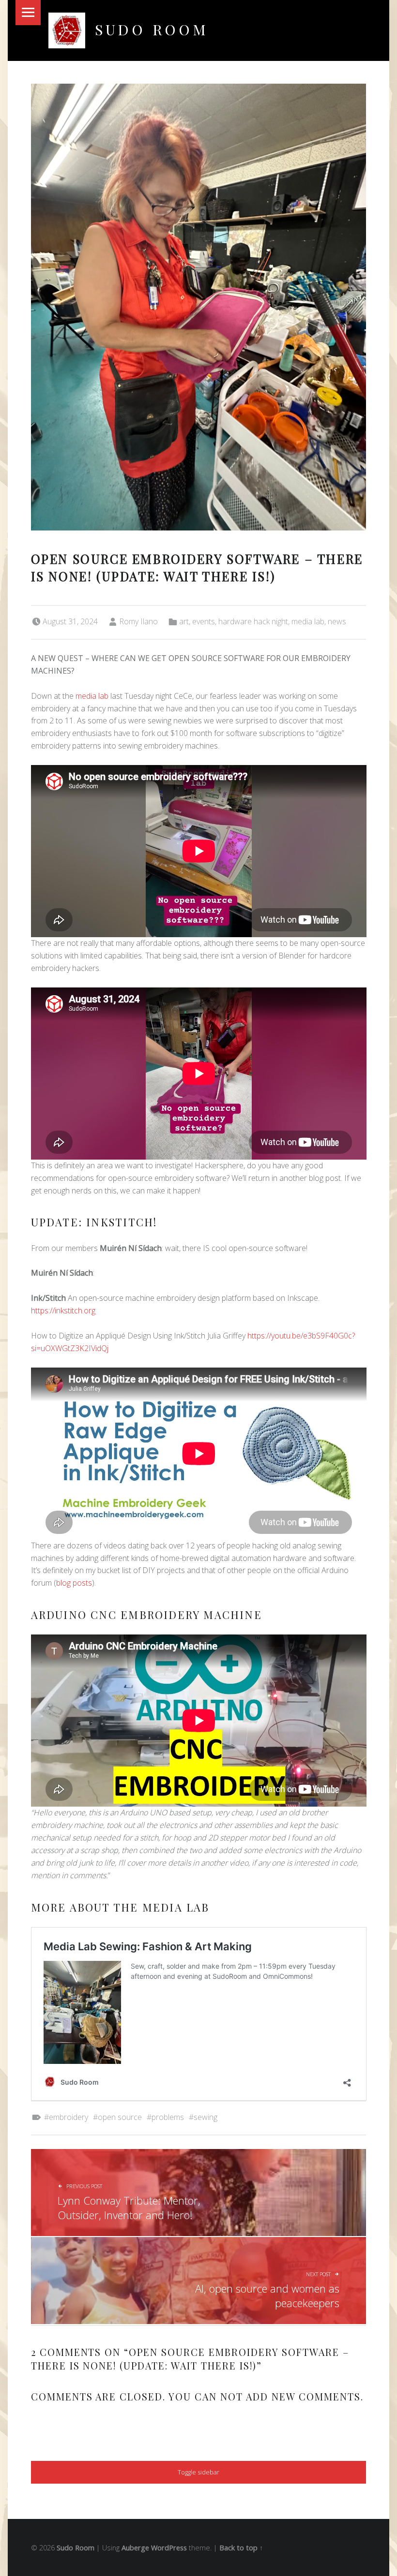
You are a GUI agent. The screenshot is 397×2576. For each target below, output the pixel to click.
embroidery (69, 2117)
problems (168, 2117)
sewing (206, 2117)
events (204, 621)
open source (120, 2117)
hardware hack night (253, 621)
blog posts (74, 1583)
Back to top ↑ (241, 2548)
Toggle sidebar (198, 2472)
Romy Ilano (138, 621)
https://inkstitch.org (63, 1310)
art (184, 621)
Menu (28, 13)
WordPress (169, 2548)
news (337, 621)
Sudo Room (152, 29)
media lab (308, 621)
